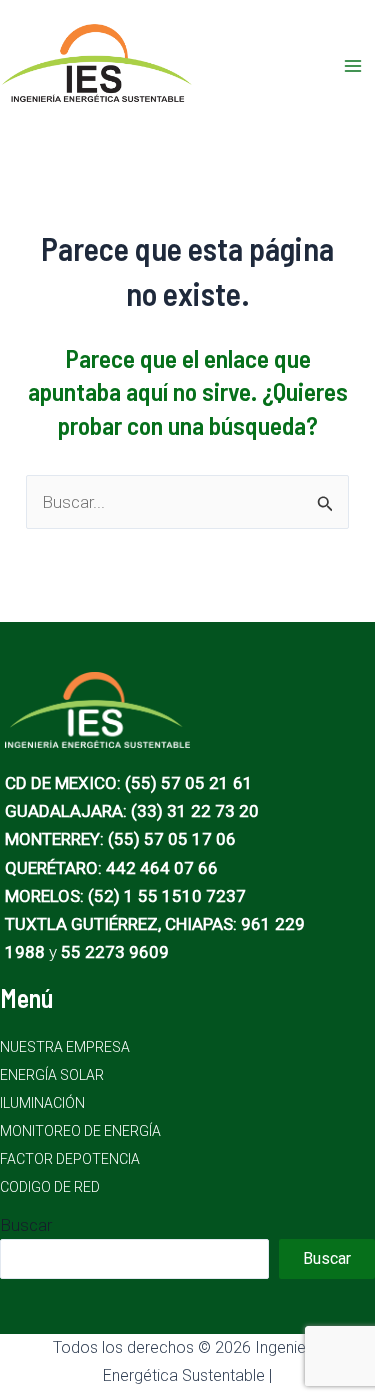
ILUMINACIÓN (42, 1103)
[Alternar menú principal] (353, 66)
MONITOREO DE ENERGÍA (80, 1131)
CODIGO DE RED (50, 1187)
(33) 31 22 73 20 (195, 811)
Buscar (26, 1225)
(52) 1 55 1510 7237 (167, 896)
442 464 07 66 (162, 868)
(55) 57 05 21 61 (189, 783)
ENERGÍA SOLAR (52, 1075)
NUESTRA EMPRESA (65, 1047)
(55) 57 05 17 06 (172, 839)
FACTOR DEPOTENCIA (70, 1159)
